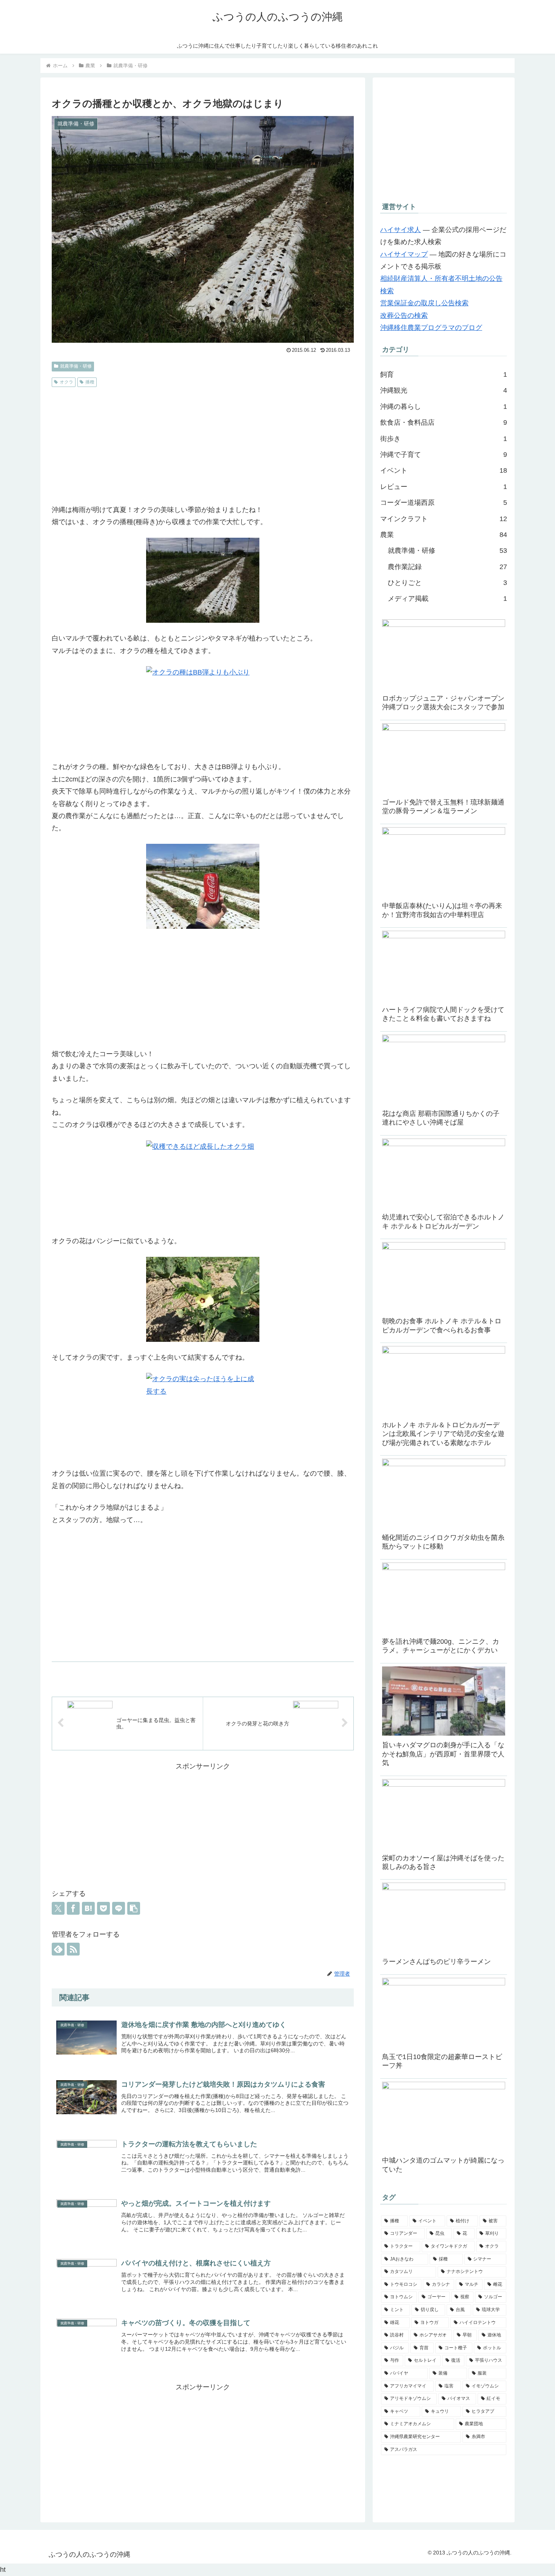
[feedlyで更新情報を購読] (58, 1949)
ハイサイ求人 (401, 230)
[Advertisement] (203, 447)
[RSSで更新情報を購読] (73, 1949)
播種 (90, 382)
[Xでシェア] (58, 1908)
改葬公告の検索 (404, 316)
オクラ (66, 382)
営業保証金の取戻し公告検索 (424, 303)
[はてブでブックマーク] (88, 1908)
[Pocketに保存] (103, 1908)
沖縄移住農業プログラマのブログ (431, 328)
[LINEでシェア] (119, 1908)
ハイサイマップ (404, 254)
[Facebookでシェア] (73, 1908)
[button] (134, 1908)
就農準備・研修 (76, 366)
